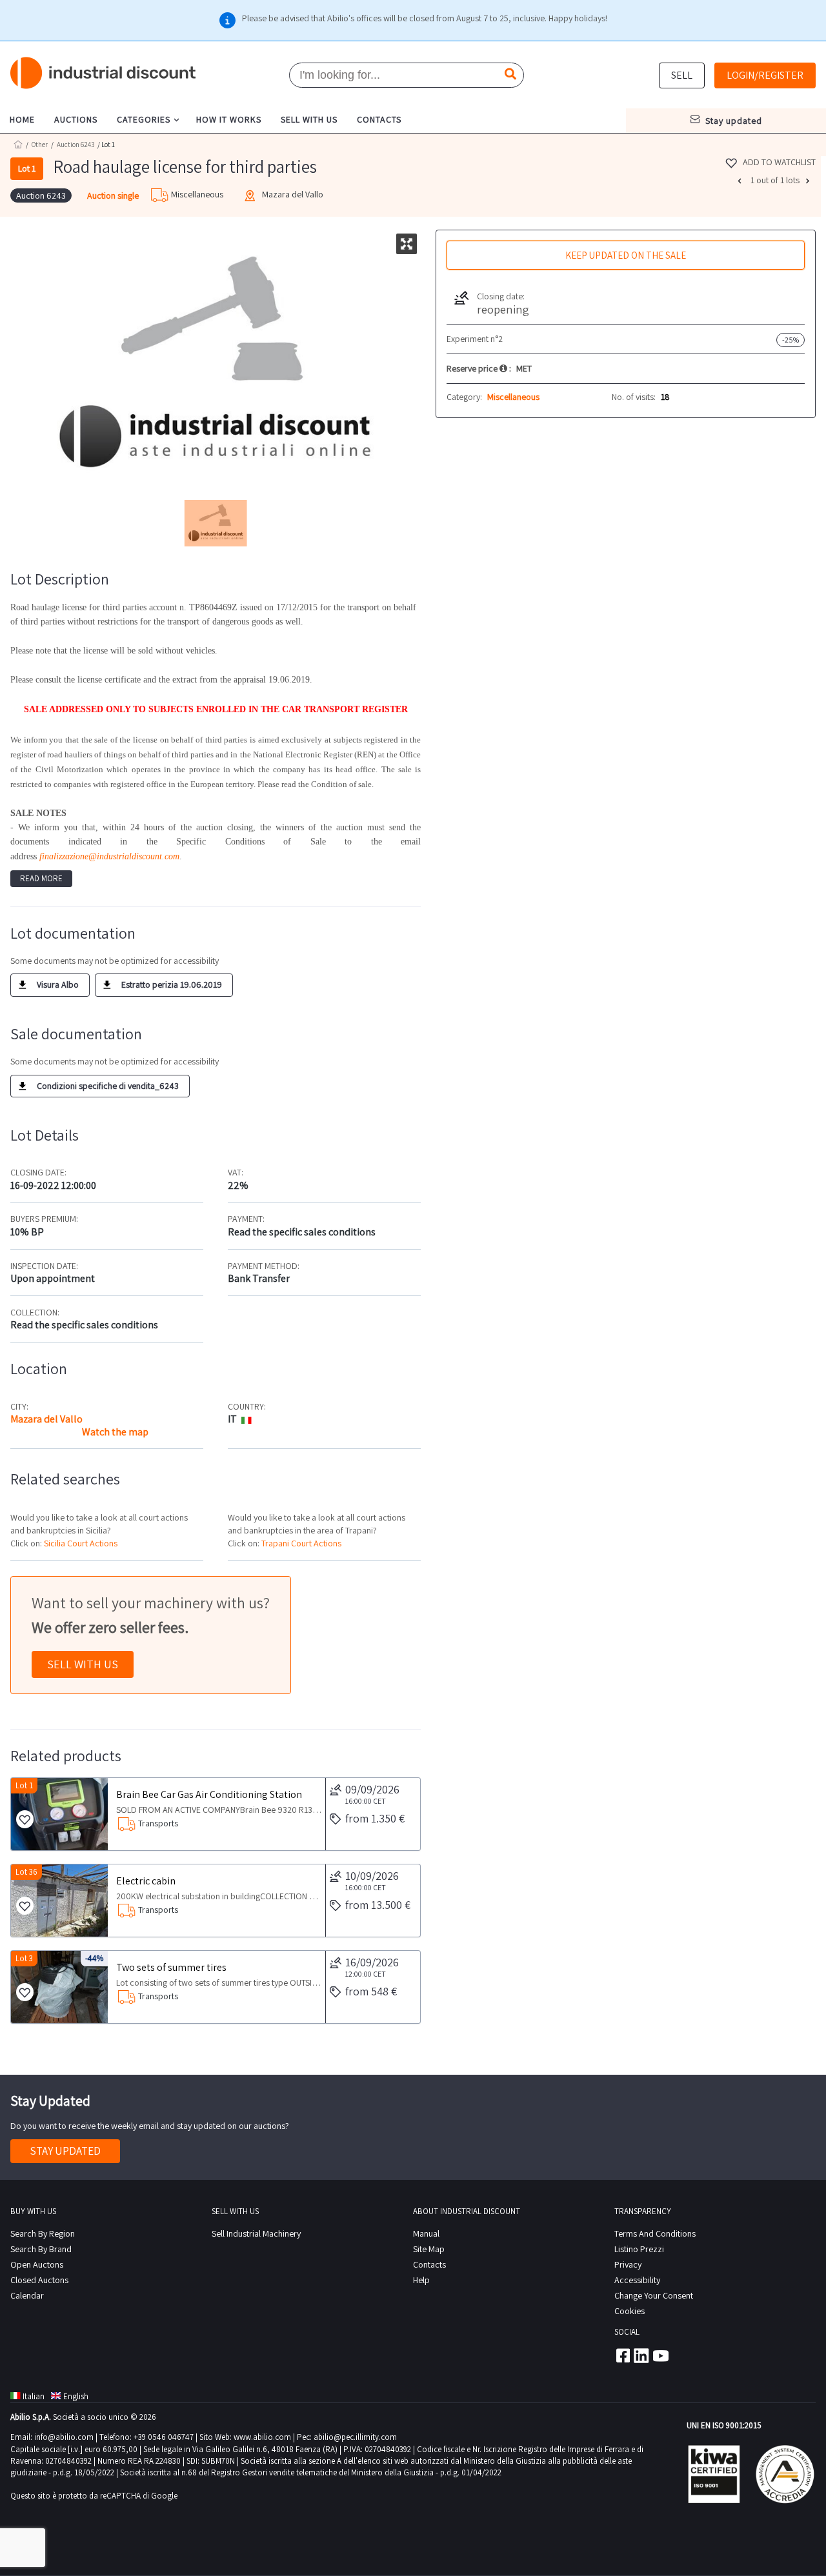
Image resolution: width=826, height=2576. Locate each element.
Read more (41, 878)
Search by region (43, 2233)
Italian (34, 2396)
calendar (27, 2295)
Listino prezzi (639, 2249)
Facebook (622, 2355)
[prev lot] (741, 181)
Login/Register (765, 75)
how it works (229, 119)
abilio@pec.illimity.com (355, 2437)
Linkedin (641, 2355)
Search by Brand (41, 2249)
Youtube (661, 2355)
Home (18, 144)
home (22, 119)
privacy (628, 2264)
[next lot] (809, 181)
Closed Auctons (39, 2280)
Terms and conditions (655, 2233)
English (76, 2396)
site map (429, 2249)
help (421, 2280)
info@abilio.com (64, 2437)
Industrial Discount (104, 73)
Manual (426, 2233)
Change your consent (654, 2295)
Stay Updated (65, 2151)
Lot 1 (24, 1785)
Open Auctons (37, 2264)
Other (40, 145)
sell (682, 75)
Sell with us (83, 1664)
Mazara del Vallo (46, 1419)
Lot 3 (24, 1958)
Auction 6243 (76, 145)
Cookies (630, 2311)
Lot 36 (26, 1872)
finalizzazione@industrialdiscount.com (109, 856)
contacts (379, 119)
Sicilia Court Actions (81, 1543)
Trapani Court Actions (301, 1543)
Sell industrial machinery (256, 2233)
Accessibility (637, 2280)
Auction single (113, 195)
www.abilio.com (262, 2437)
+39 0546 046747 (164, 2437)
